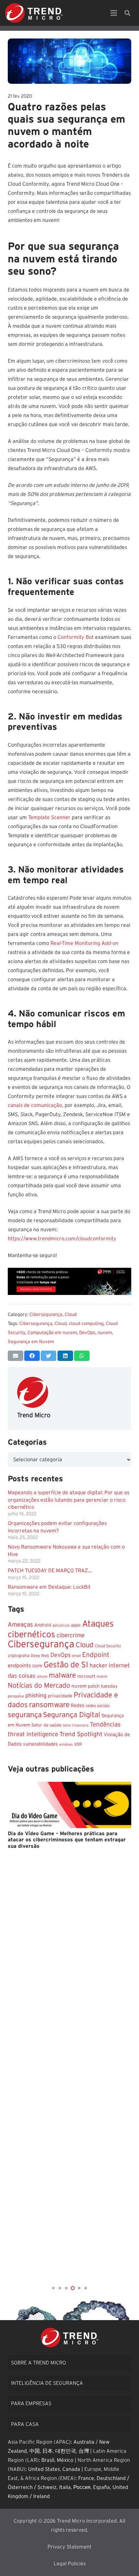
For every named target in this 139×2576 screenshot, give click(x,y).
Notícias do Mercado (39, 1686)
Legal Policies (70, 2564)
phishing (36, 1696)
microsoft (86, 1676)
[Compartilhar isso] (32, 1356)
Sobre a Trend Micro (38, 2363)
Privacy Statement (69, 2547)
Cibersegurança (46, 1315)
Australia (84, 2442)
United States (44, 2469)
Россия (82, 2487)
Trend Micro (34, 1415)
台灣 (84, 2451)
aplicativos (61, 1625)
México (65, 2460)
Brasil (48, 2460)
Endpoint (96, 1655)
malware (62, 1675)
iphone (42, 1677)
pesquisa (16, 1696)
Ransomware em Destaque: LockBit (49, 1587)
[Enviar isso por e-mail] (16, 1356)
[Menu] (114, 13)
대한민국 (66, 2451)
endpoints (19, 1666)
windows (66, 1744)
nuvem (105, 1333)
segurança (25, 1715)
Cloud (71, 1315)
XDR (78, 1744)
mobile (102, 1677)
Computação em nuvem (52, 1333)
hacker (98, 1666)
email (76, 1656)
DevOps (87, 1333)
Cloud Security (108, 1646)
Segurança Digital (72, 1715)
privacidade (60, 1696)
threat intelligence (33, 1734)
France (86, 2478)
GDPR (37, 1666)
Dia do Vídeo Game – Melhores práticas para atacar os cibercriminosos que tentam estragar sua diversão (67, 1840)
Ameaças (20, 1625)
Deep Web (40, 1656)
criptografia (19, 1656)
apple (76, 1625)
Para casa (25, 2424)
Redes (78, 1706)
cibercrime (71, 1635)
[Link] (34, 13)
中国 (35, 2451)
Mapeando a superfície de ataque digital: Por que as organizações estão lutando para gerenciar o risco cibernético (69, 1500)
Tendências (105, 1725)
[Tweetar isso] (48, 1356)
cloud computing (86, 1324)
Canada (71, 2469)
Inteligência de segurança (47, 2383)
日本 (48, 2451)
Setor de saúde (46, 1725)
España (102, 2487)
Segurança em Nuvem (31, 1342)
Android (43, 1625)
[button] (53, 2288)
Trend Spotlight (81, 1734)
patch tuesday (103, 1686)
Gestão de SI (66, 1665)
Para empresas (31, 2404)
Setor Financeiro (76, 1725)
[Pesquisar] (127, 13)
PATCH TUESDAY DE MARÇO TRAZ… (50, 1571)
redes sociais (98, 1706)
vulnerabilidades (40, 1744)
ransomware (49, 1705)
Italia (65, 2487)
